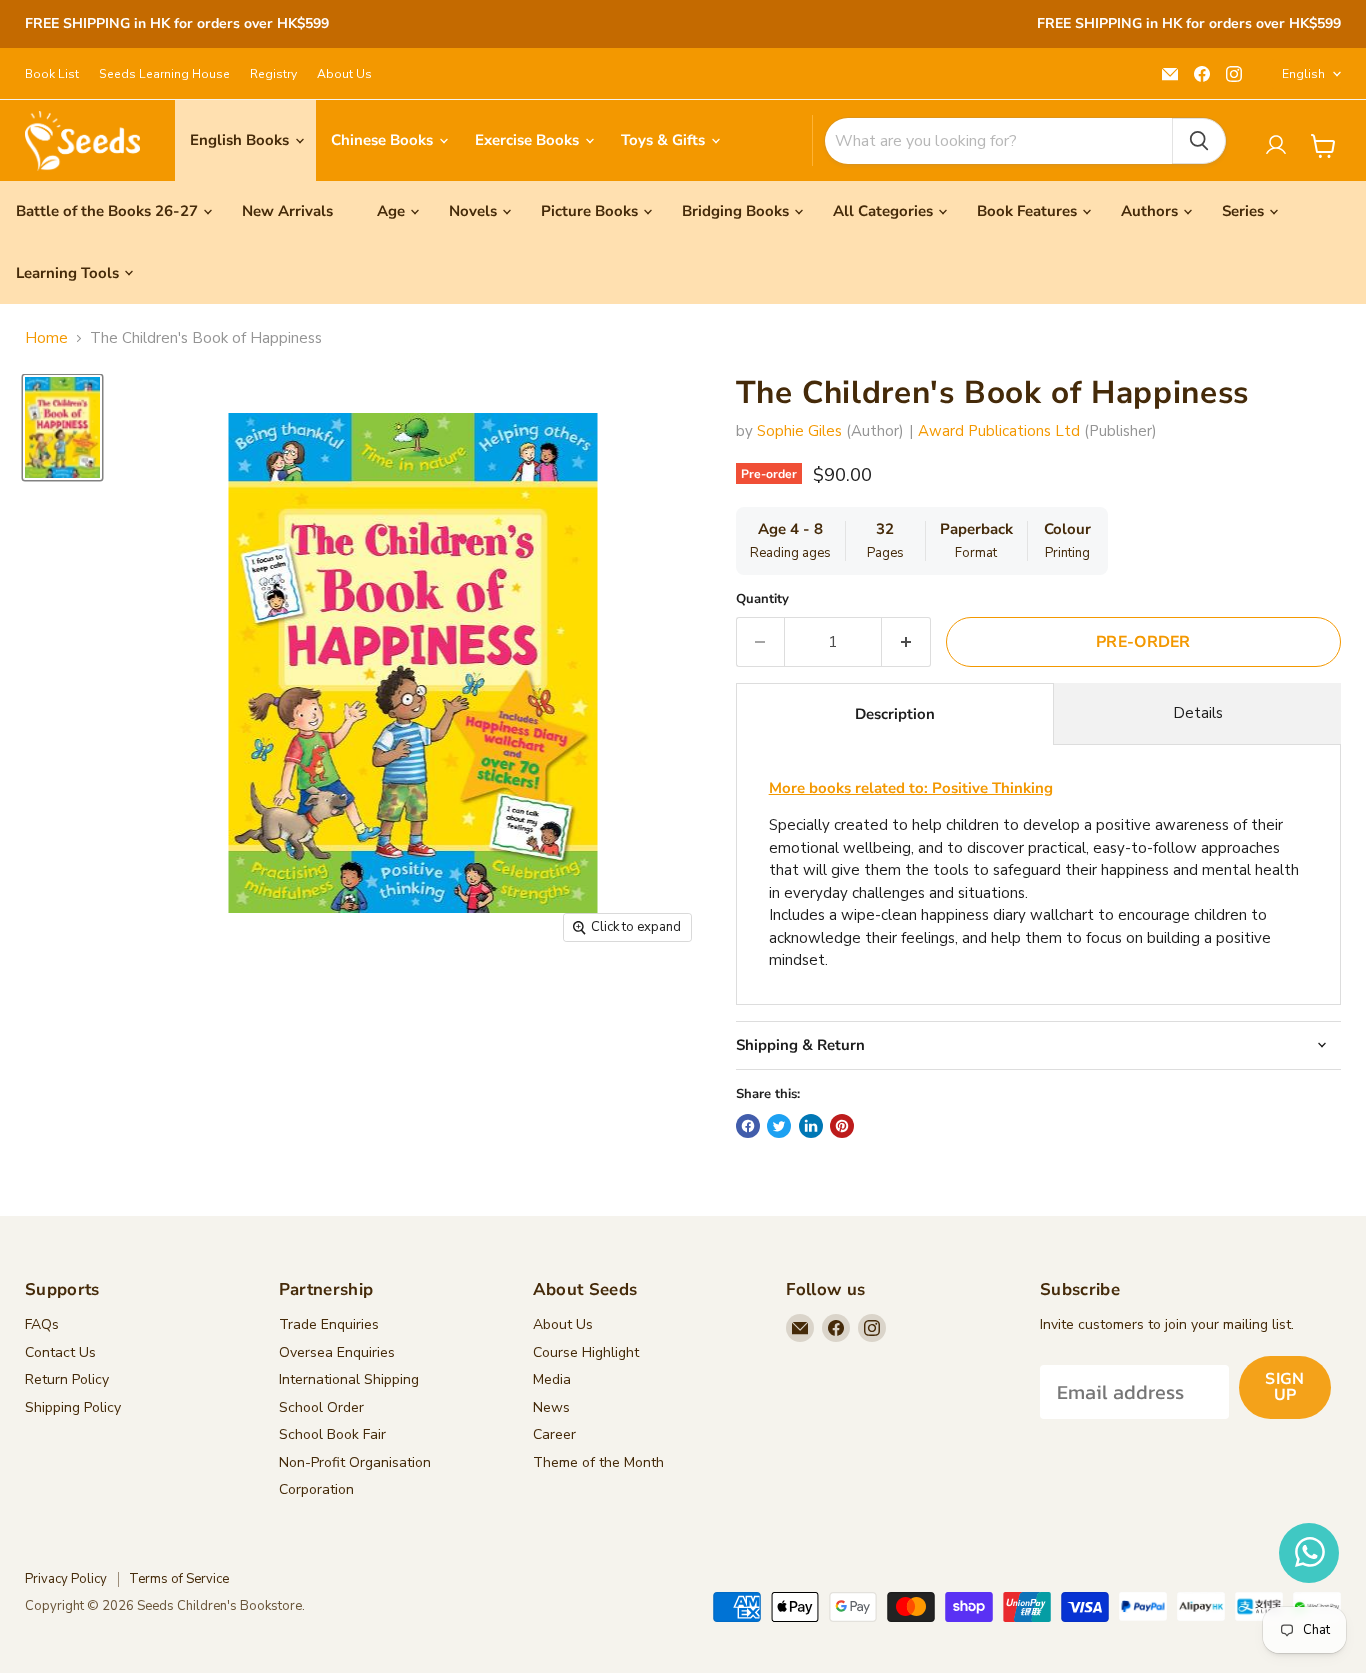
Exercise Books (529, 140)
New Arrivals (287, 211)
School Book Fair (332, 1434)
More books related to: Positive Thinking (911, 788)
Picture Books (589, 211)
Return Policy (67, 1379)
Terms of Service (179, 1579)
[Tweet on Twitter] (779, 1126)
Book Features (1027, 211)
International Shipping (349, 1379)
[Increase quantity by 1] (906, 642)
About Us (344, 74)
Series (1243, 211)
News (551, 1407)
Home (46, 338)
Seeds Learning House (164, 74)
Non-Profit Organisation (355, 1462)
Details (1198, 713)
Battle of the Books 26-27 (107, 211)
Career (554, 1434)
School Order (321, 1407)
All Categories (883, 211)
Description (895, 714)
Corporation (316, 1489)
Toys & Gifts (665, 140)
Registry (273, 74)
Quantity (762, 599)
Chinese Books (384, 140)
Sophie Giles (799, 431)
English (1303, 74)
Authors (1149, 211)
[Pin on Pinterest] (842, 1126)
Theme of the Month (598, 1462)
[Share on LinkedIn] (811, 1126)
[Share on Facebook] (748, 1126)
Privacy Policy (66, 1579)
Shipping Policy (73, 1407)
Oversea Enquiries (337, 1352)
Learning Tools (67, 273)
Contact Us (60, 1352)
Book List (52, 74)
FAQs (42, 1324)
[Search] (1199, 141)
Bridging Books (735, 211)
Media (552, 1379)
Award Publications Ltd (999, 431)
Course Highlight (586, 1352)
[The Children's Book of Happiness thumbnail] (62, 427)
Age (391, 211)
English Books (241, 140)
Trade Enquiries (329, 1324)
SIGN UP (1284, 1387)
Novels (473, 211)
